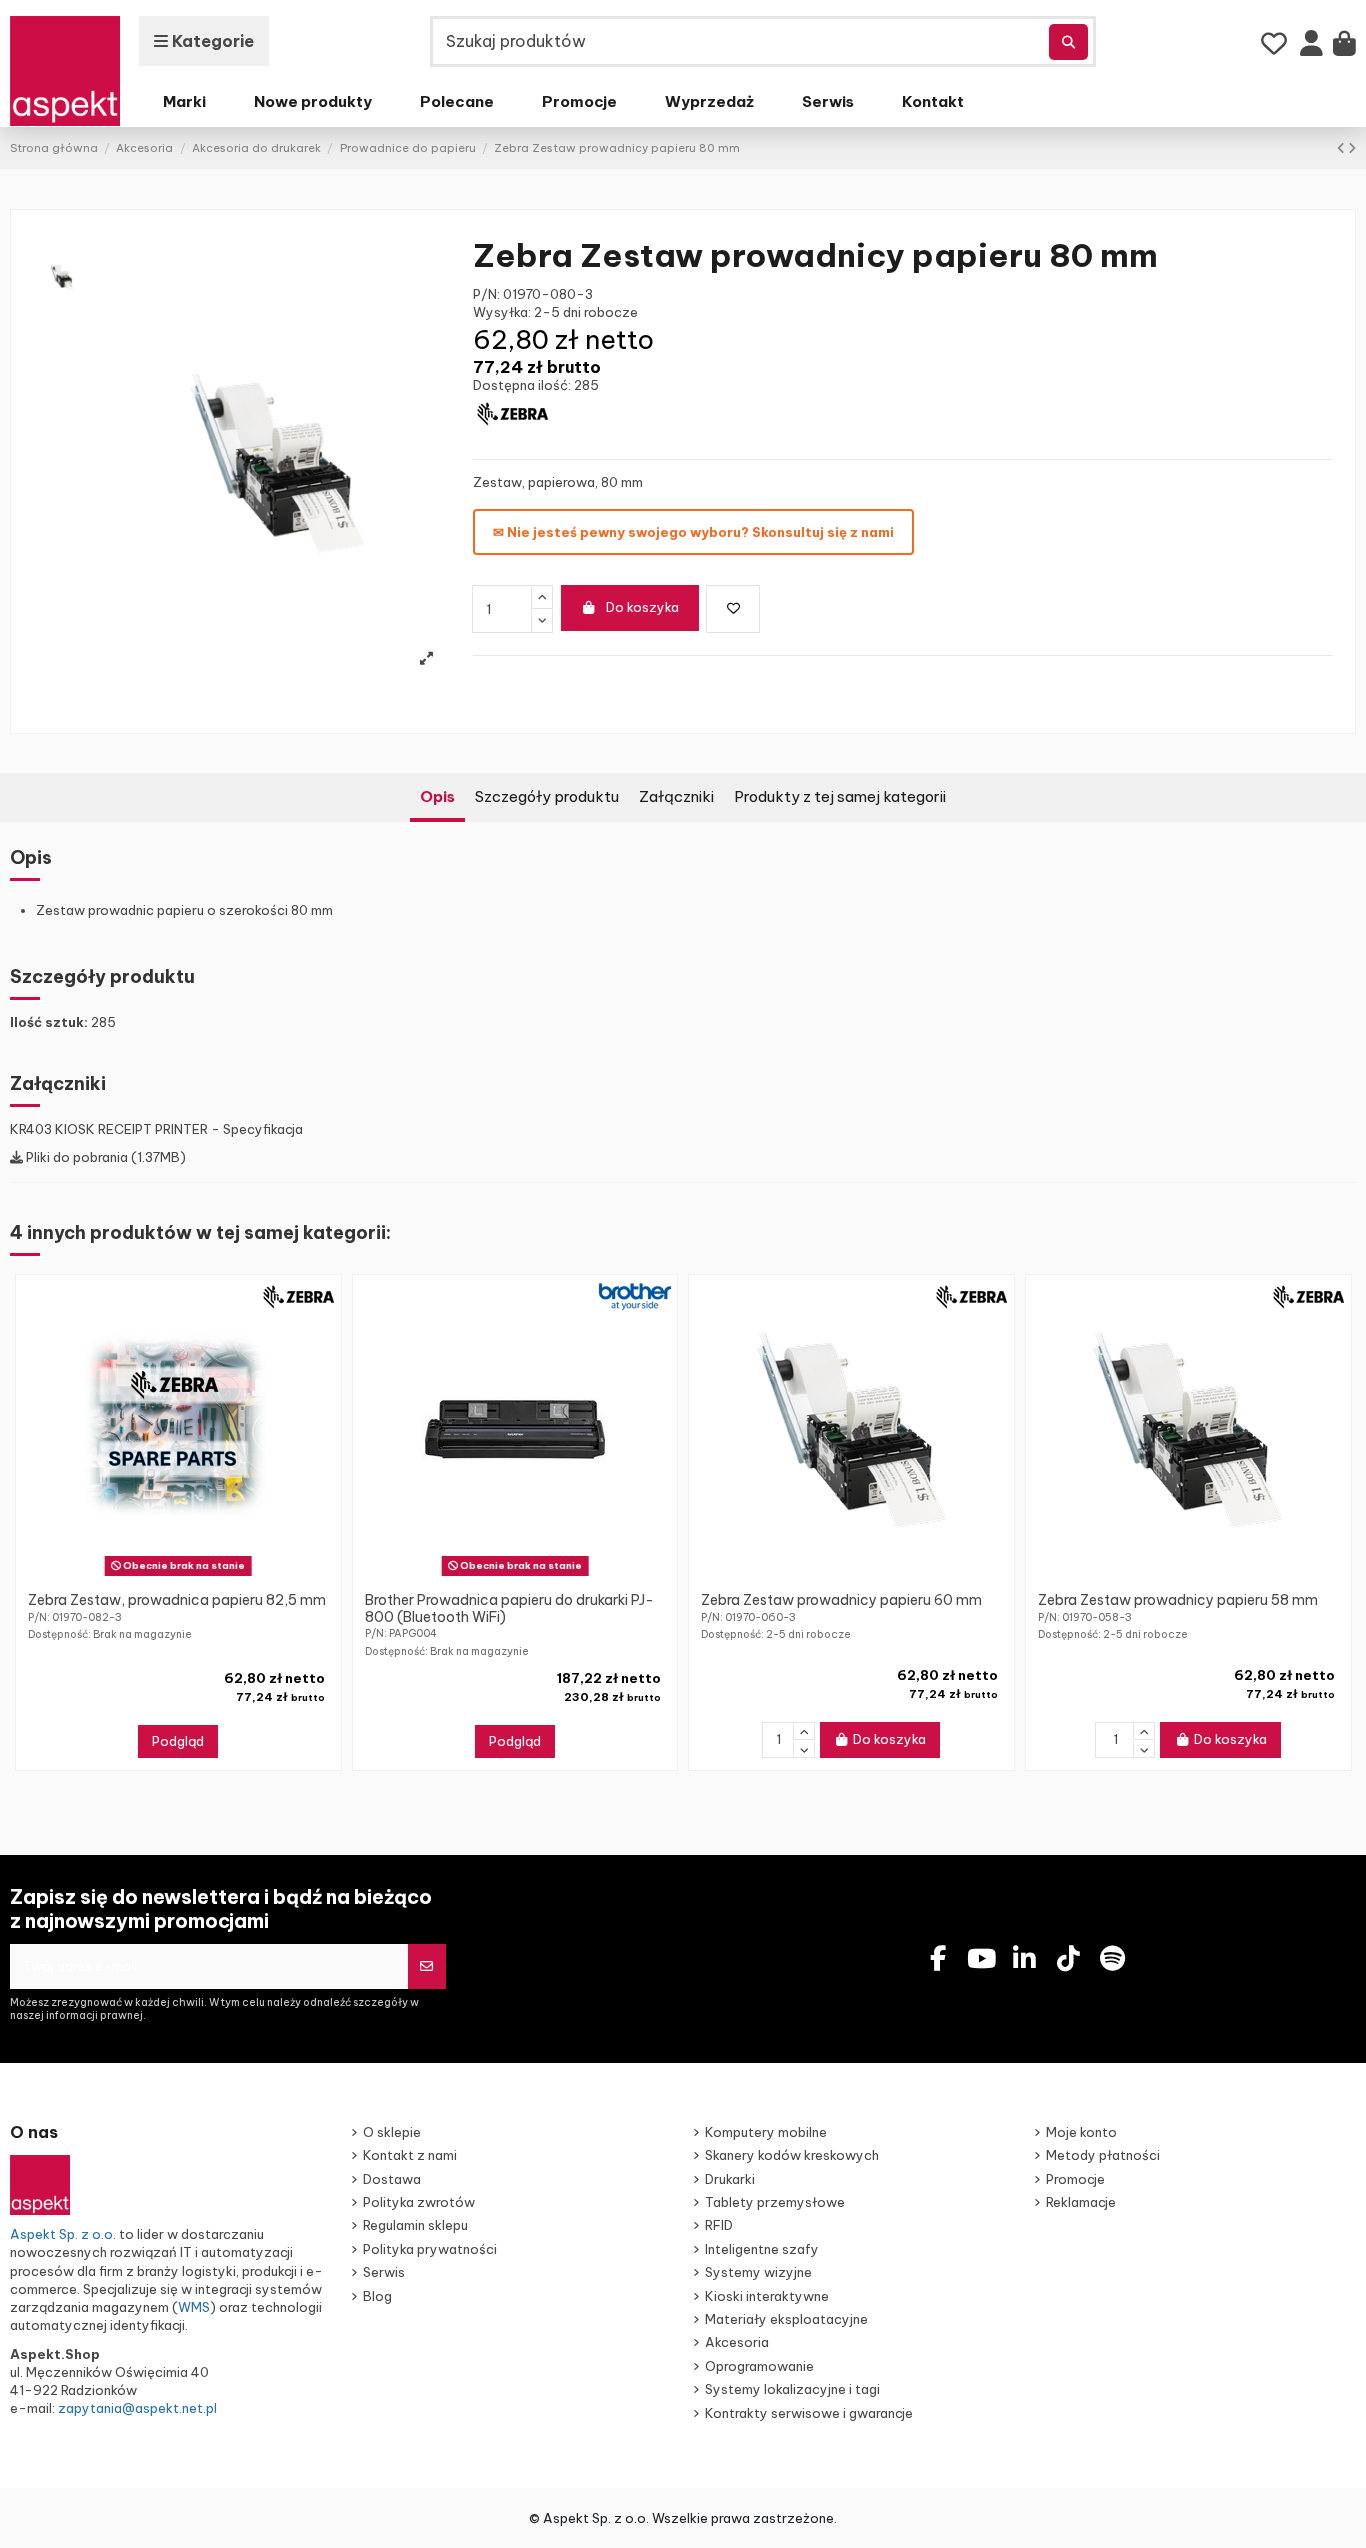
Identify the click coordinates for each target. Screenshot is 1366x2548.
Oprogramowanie (759, 2366)
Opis (437, 796)
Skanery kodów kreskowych (792, 2155)
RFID (719, 2225)
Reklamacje (1081, 2202)
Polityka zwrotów (419, 2202)
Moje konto (1081, 2132)
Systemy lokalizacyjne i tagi (792, 2389)
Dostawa (392, 2179)
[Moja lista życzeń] (1274, 44)
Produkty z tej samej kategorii (840, 796)
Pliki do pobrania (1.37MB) (104, 1157)
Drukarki (730, 2179)
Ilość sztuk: (49, 1022)
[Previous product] (1342, 148)
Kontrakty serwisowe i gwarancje (809, 2413)
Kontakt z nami (410, 2155)
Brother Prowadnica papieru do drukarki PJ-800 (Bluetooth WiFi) (509, 1608)
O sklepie (392, 2132)
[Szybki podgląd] (191, 1576)
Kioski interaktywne (767, 2296)
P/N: (486, 294)
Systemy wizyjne (758, 2272)
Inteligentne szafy (762, 2249)
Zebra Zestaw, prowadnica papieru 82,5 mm (177, 1600)
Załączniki (676, 796)
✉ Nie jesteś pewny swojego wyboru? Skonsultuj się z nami (693, 532)
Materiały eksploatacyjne (786, 2319)
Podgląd (178, 1741)
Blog (377, 2296)
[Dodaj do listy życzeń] (733, 609)
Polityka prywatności (430, 2249)
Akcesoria (737, 2342)
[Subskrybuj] (426, 1967)
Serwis (384, 2272)
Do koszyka (642, 607)
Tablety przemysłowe (775, 2202)
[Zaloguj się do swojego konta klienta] (1311, 48)
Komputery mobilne (766, 2132)
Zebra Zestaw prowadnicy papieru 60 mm (841, 1600)
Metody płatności (1103, 2155)
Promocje (1075, 2179)
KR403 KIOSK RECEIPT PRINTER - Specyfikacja (156, 1129)
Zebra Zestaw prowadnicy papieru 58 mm (1178, 1600)
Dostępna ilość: (522, 385)
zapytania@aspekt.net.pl (137, 2408)
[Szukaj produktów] (1068, 42)
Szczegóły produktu (547, 796)
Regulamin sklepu (415, 2225)
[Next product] (1352, 148)
